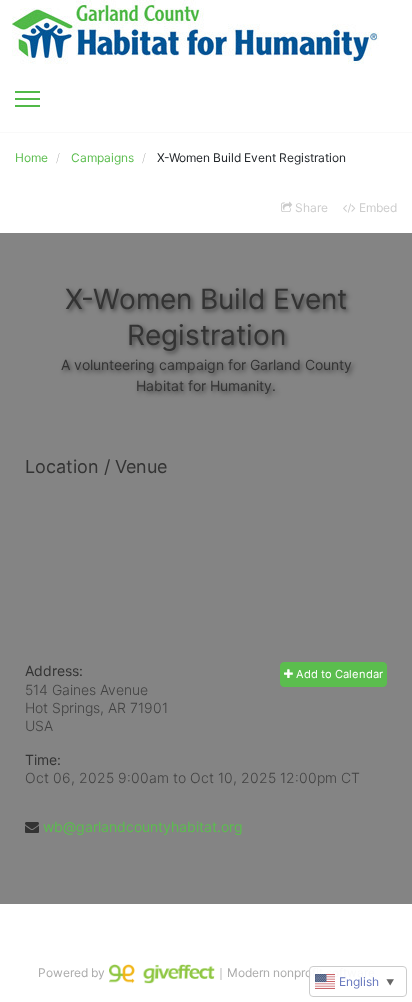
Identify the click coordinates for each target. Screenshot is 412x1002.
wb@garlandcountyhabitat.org (143, 826)
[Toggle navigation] (27, 99)
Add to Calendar (338, 674)
